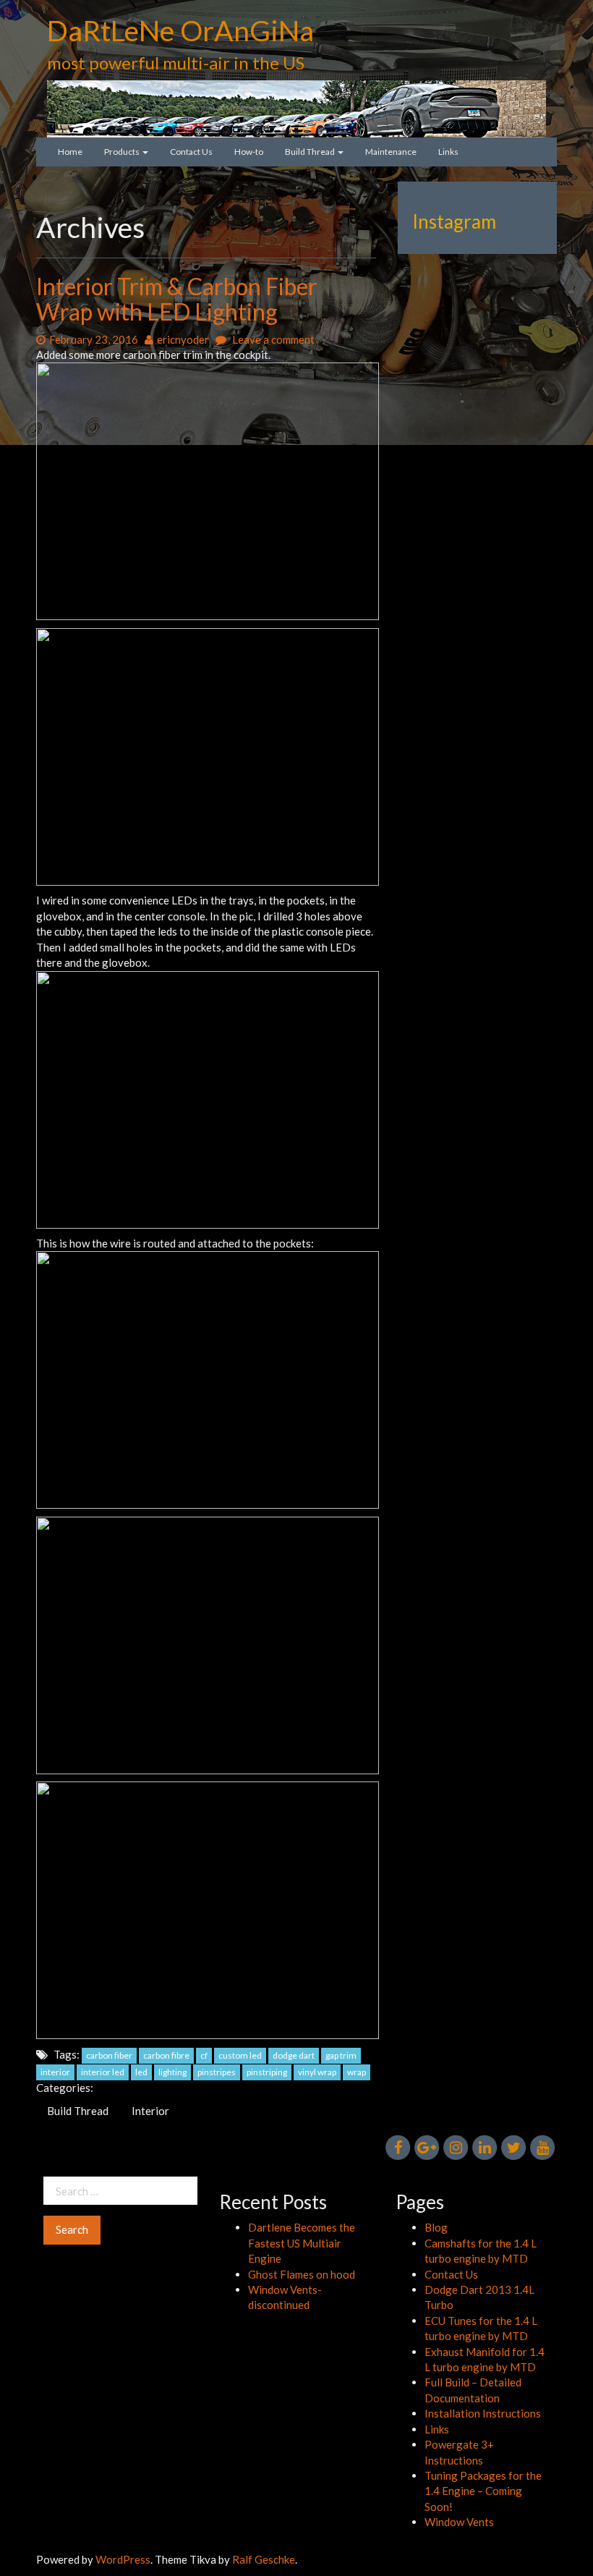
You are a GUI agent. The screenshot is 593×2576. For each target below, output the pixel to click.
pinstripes (217, 2072)
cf (204, 2055)
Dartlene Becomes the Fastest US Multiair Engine (302, 2243)
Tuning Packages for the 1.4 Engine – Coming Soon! (483, 2491)
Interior (150, 2111)
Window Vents (459, 2522)
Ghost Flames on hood (302, 2274)
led (141, 2072)
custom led (240, 2055)
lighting (172, 2072)
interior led (103, 2072)
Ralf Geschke (264, 2559)
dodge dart (294, 2055)
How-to (249, 152)
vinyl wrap (317, 2072)
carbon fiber (109, 2055)
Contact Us (191, 152)
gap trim (341, 2055)
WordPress (123, 2559)
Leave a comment (272, 339)
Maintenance (391, 152)
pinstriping (267, 2072)
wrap (357, 2072)
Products (123, 152)
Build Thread (311, 152)
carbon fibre (166, 2055)
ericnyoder (183, 339)
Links (448, 152)
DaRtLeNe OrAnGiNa (180, 30)
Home (70, 152)
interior (55, 2072)
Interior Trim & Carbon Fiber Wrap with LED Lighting (177, 299)
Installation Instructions (483, 2413)
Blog (436, 2227)
